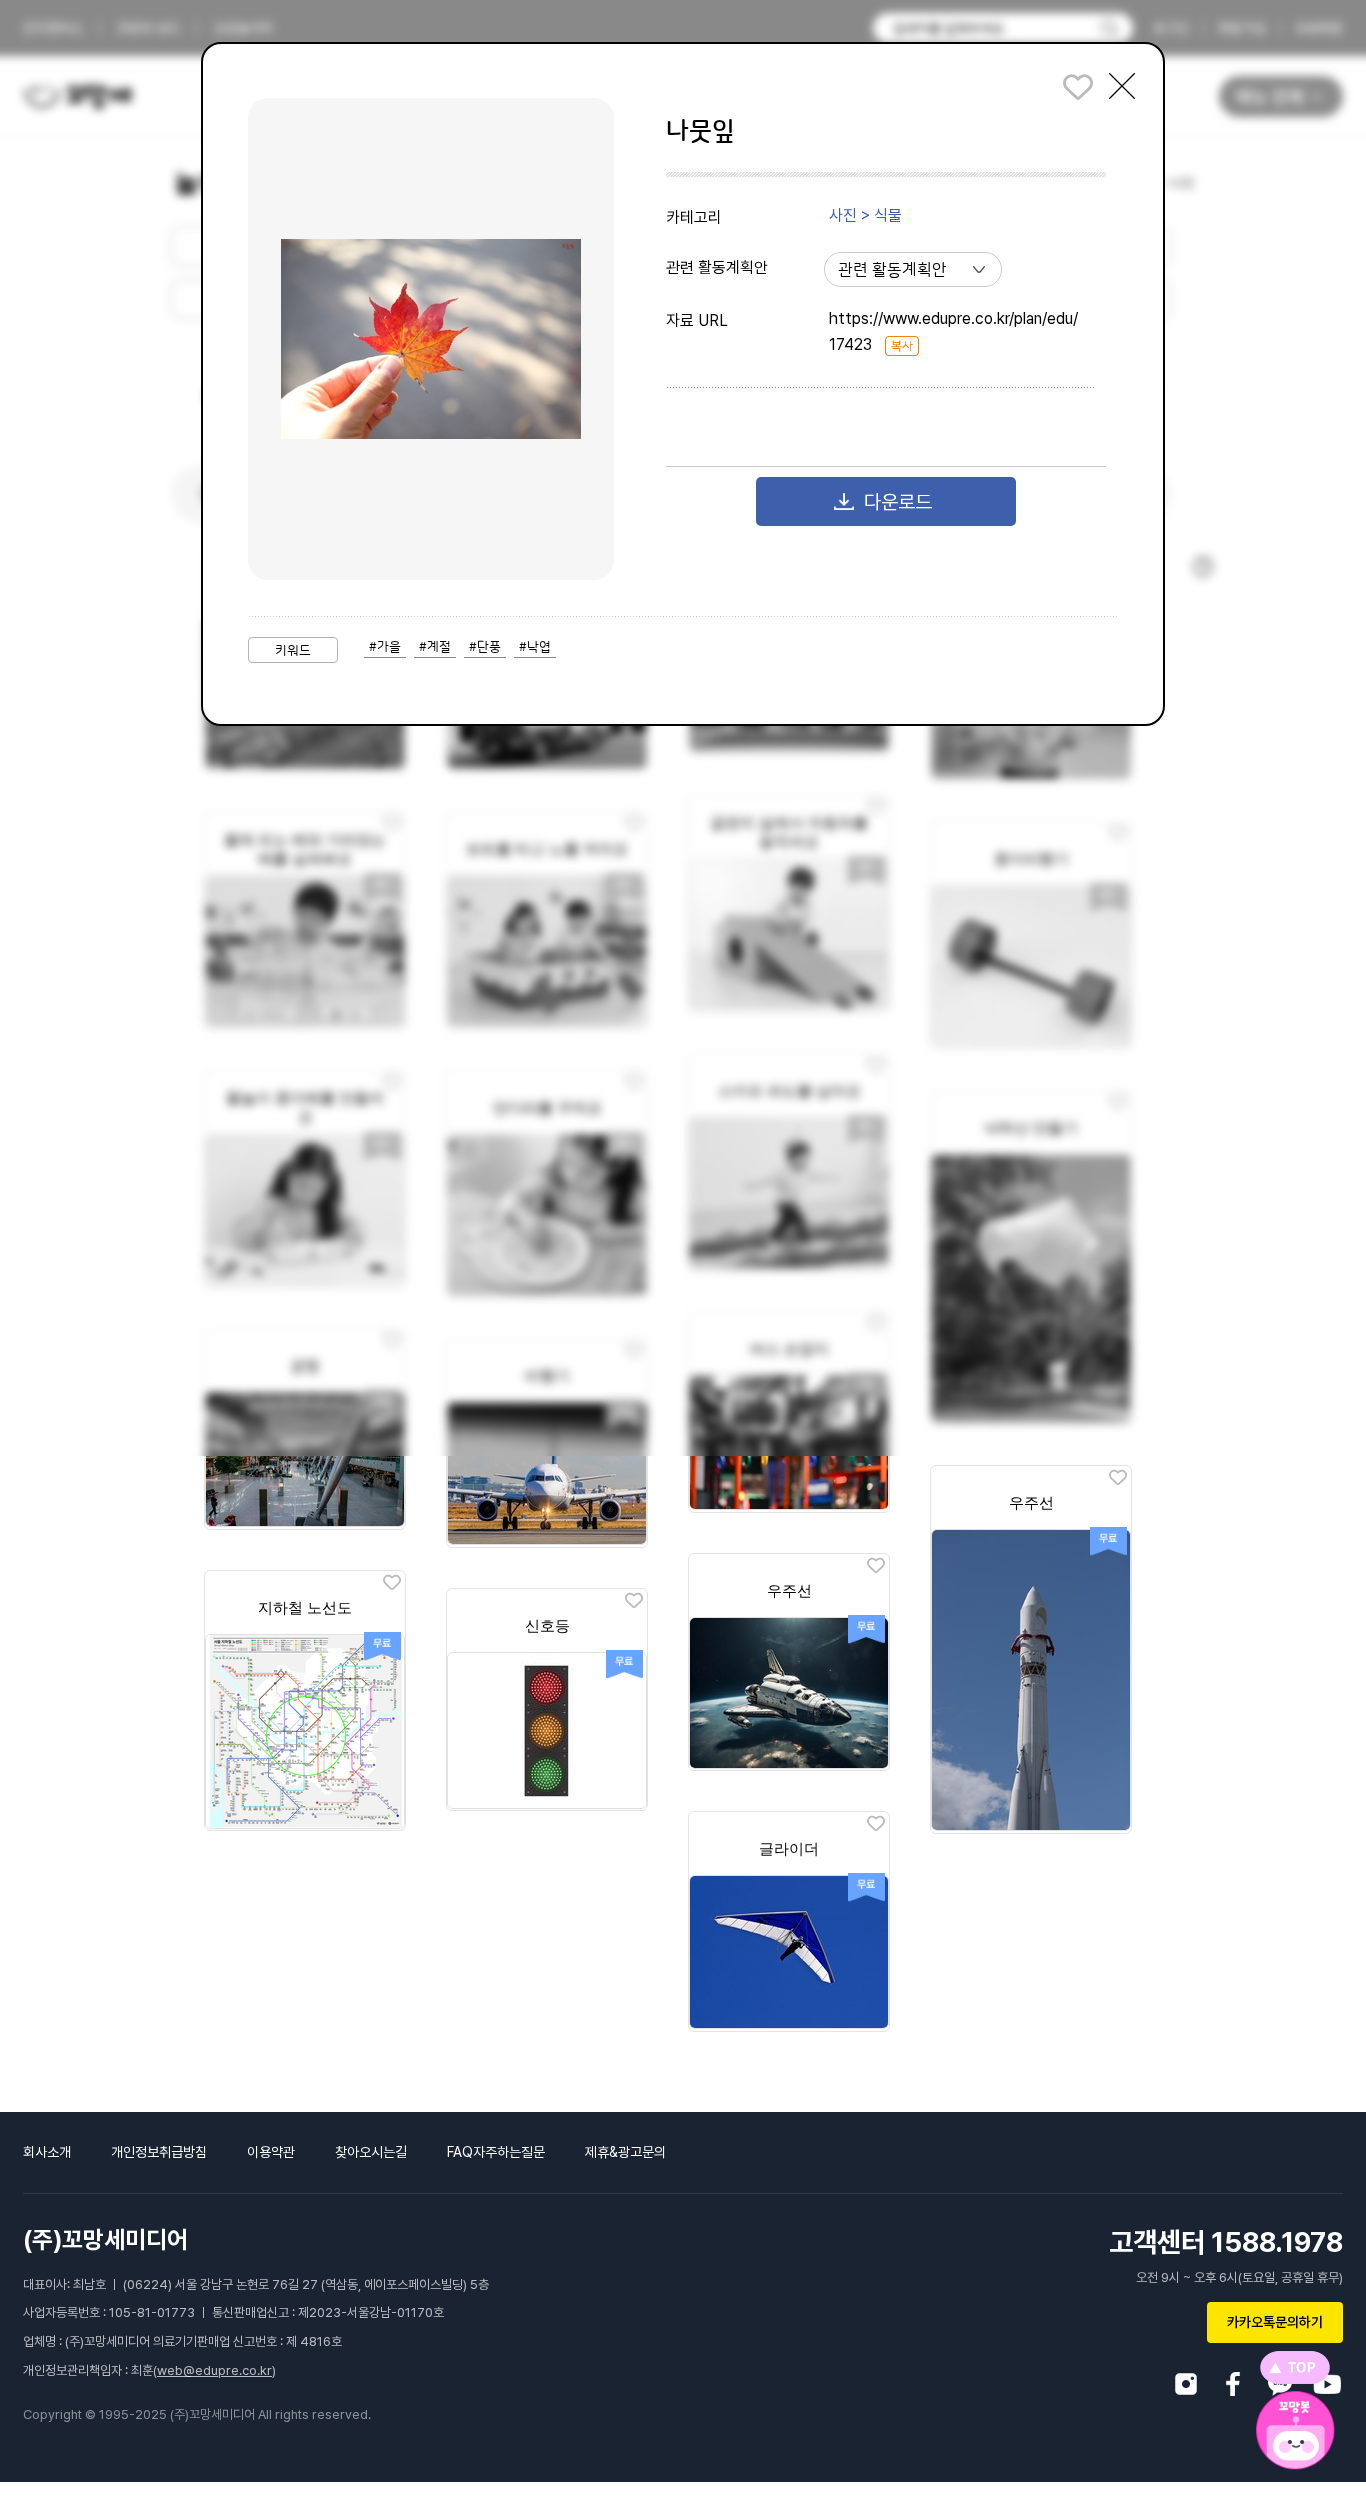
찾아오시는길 (371, 2152)
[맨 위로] (1295, 2367)
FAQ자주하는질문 (496, 2152)
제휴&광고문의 (625, 2152)
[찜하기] (1118, 1478)
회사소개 (47, 2152)
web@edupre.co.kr (214, 2370)
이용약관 (271, 2152)
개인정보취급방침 (159, 2152)
